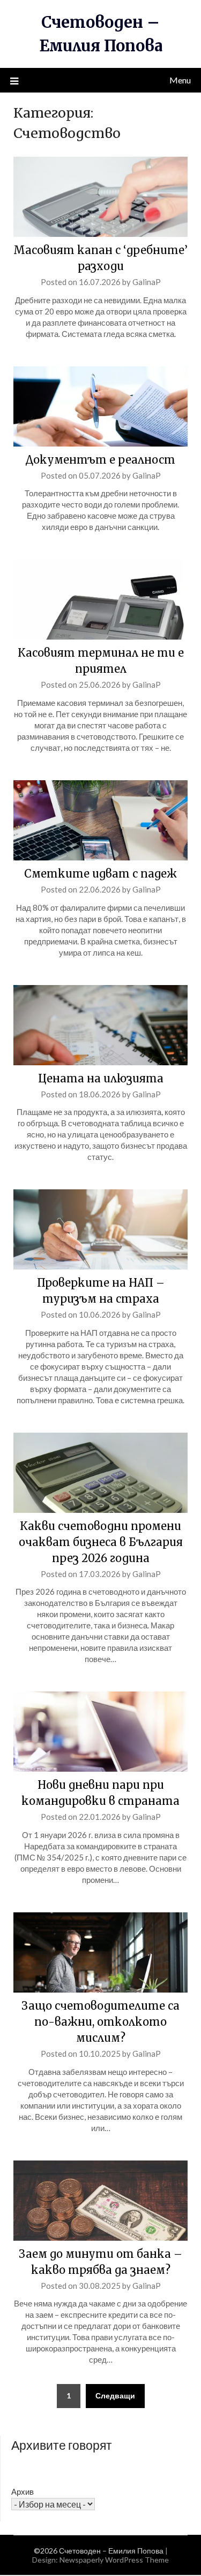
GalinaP (147, 282)
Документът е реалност (100, 460)
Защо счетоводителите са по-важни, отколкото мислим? (100, 2022)
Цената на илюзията (101, 1078)
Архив (23, 2492)
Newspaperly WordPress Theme (114, 2560)
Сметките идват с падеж (100, 874)
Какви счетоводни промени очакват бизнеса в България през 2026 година (101, 1542)
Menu (180, 80)
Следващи (115, 2396)
